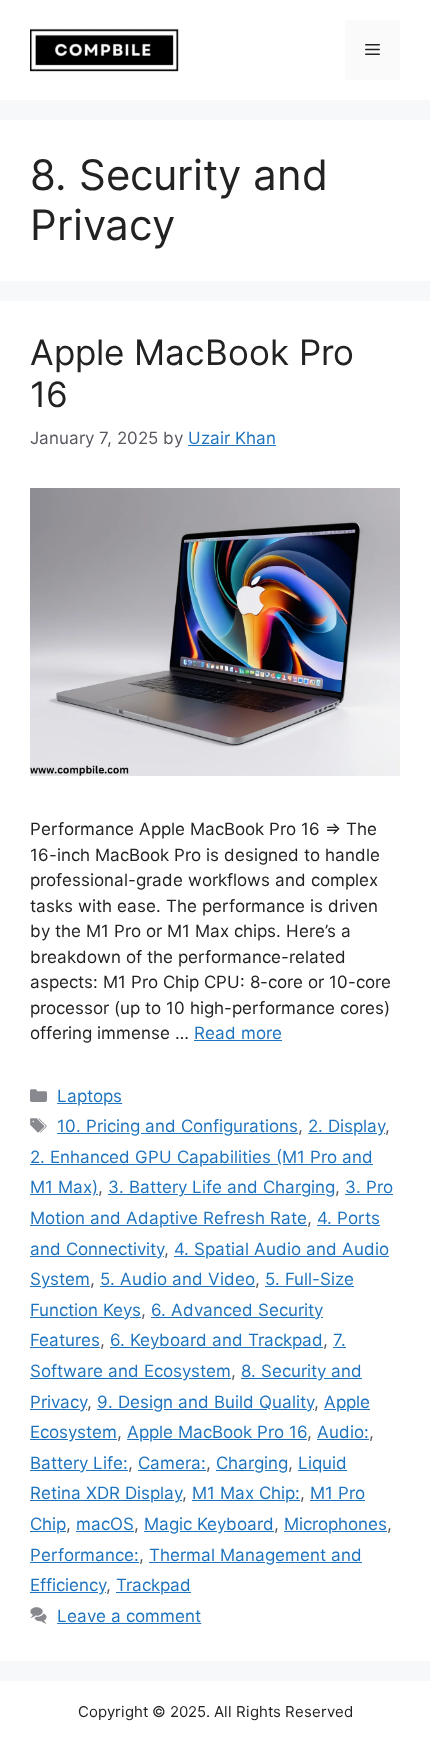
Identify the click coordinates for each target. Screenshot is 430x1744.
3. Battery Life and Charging (221, 1187)
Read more (238, 1033)
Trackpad (153, 1585)
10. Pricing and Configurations (177, 1126)
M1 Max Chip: (246, 1493)
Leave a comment (129, 1616)
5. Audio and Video (177, 1279)
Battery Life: (79, 1463)
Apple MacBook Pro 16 (217, 1432)
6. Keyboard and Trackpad (216, 1340)
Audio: (343, 1432)
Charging (252, 1463)
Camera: (172, 1463)
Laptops (89, 1096)
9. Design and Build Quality (205, 1402)
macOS (105, 1524)
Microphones (335, 1524)
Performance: (84, 1555)
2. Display (346, 1126)
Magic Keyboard (209, 1524)
